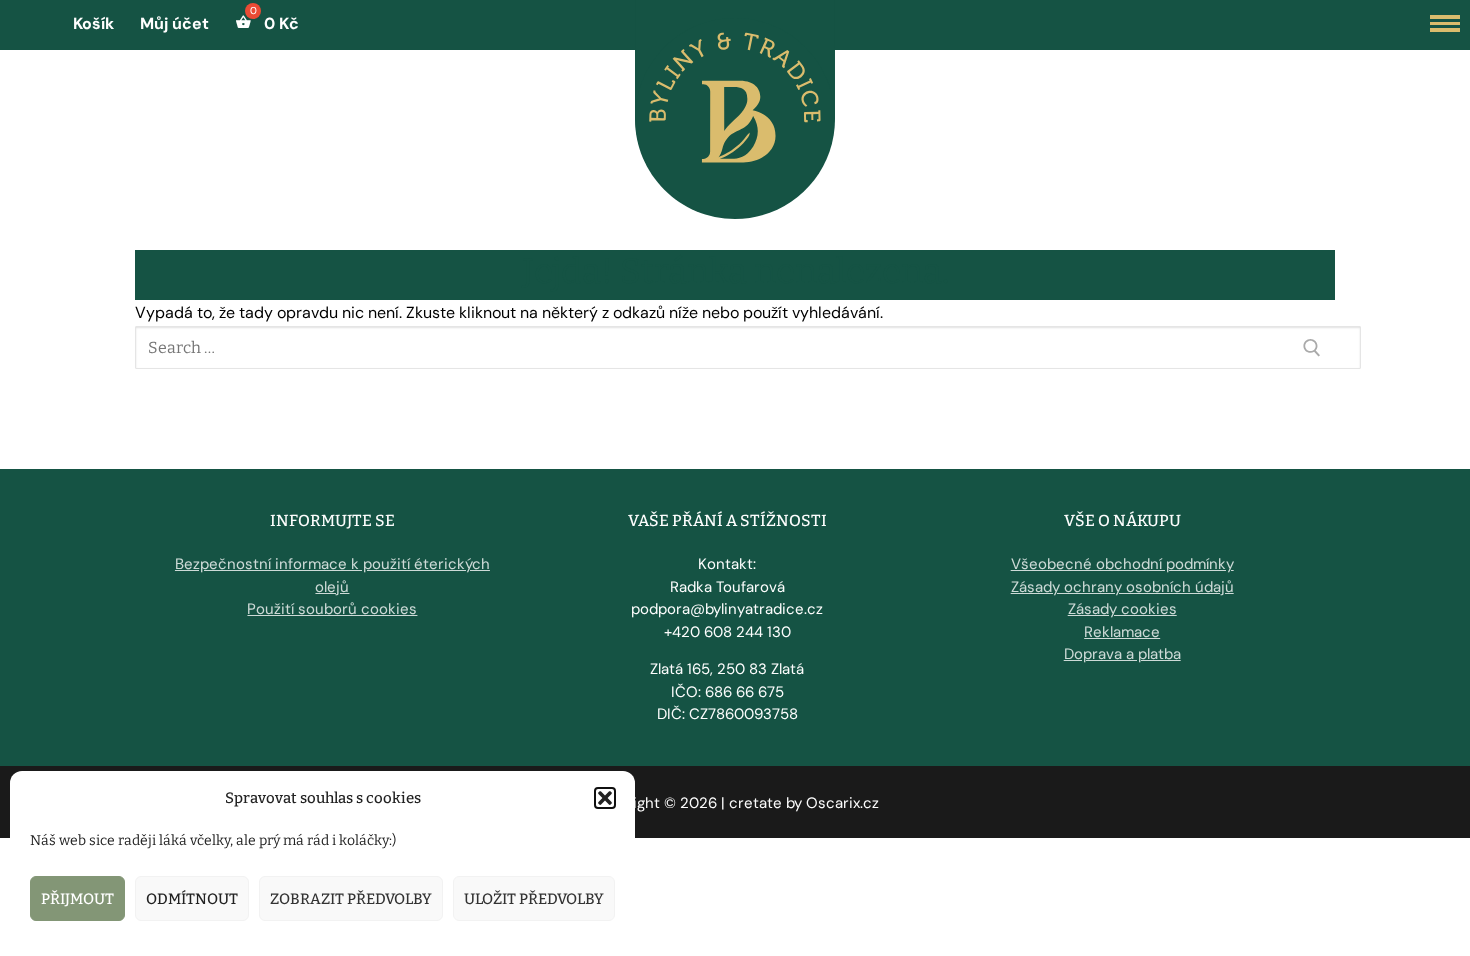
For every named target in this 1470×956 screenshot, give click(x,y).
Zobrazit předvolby (351, 899)
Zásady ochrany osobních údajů (1122, 587)
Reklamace (1122, 632)
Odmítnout (192, 899)
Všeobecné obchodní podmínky (1122, 564)
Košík (93, 23)
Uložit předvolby (534, 899)
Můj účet (174, 23)
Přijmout (77, 899)
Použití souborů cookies (332, 609)
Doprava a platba (1122, 654)
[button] (605, 798)
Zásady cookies (1122, 609)
